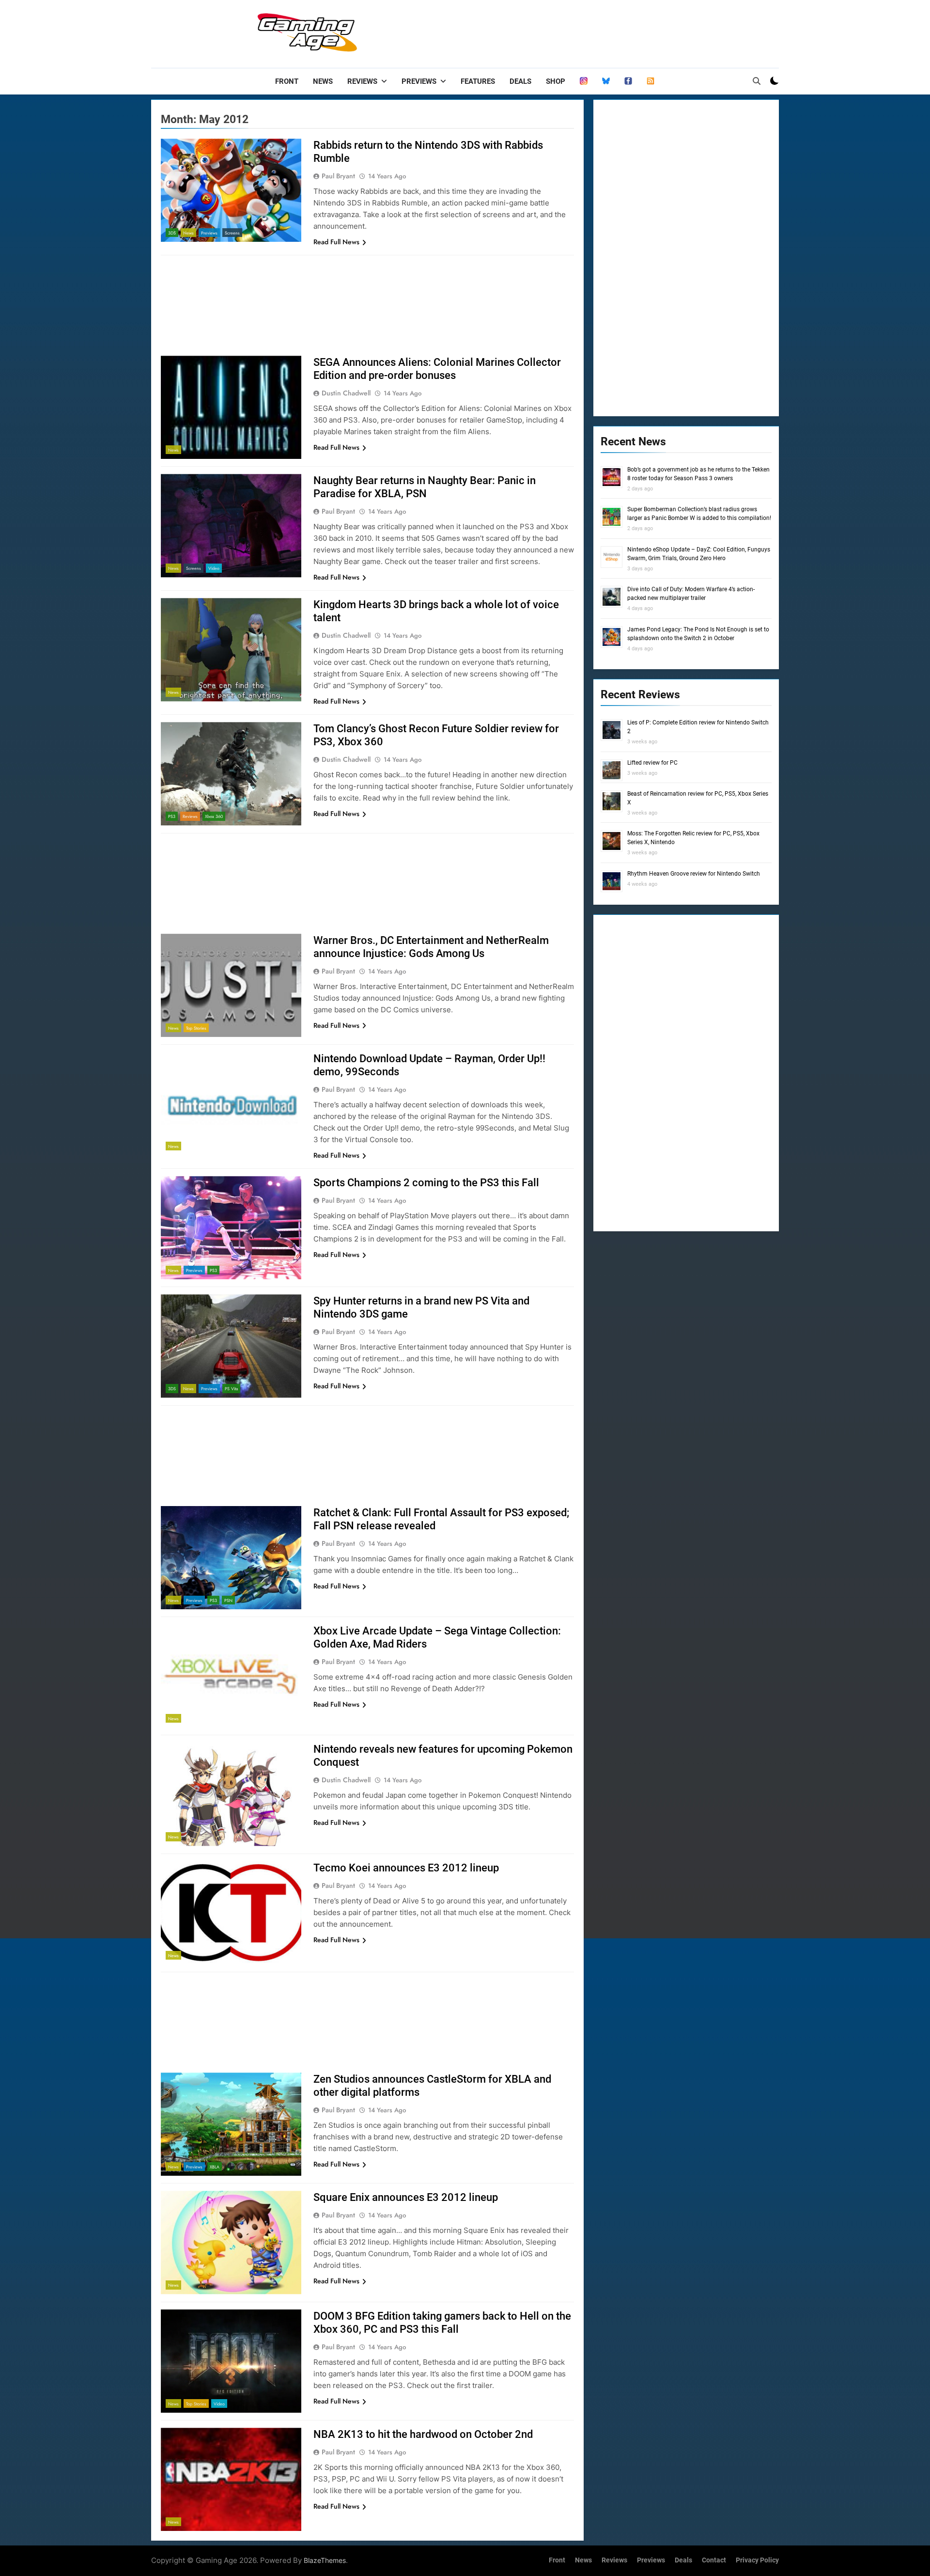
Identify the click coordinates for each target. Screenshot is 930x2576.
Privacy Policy (757, 2560)
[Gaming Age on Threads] (584, 81)
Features (478, 81)
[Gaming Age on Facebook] (628, 81)
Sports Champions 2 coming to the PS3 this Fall (426, 1183)
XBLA (215, 2167)
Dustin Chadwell (346, 393)
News (323, 81)
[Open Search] (757, 81)
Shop (556, 81)
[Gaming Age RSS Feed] (651, 81)
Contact (714, 2560)
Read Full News (336, 242)
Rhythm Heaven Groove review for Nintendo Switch (694, 874)
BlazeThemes (325, 2560)
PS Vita (231, 1389)
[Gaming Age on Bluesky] (606, 81)
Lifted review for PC (652, 763)
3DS (172, 233)
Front (287, 81)
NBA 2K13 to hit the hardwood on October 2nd (423, 2434)
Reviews (362, 81)
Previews (419, 81)
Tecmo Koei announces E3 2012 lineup (406, 1868)
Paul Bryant (338, 176)
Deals (520, 81)
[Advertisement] (603, 31)
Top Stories (196, 1028)
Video (214, 568)
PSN (228, 1600)
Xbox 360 (214, 816)
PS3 (172, 816)
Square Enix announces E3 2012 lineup (406, 2197)
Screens (232, 233)
